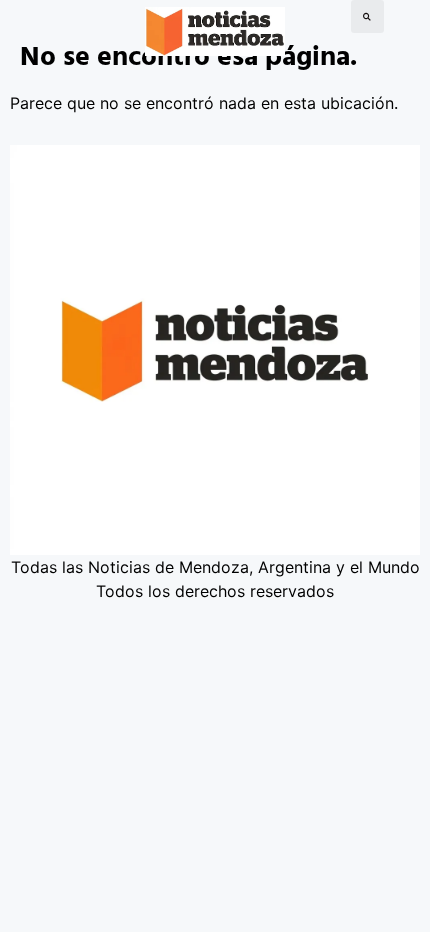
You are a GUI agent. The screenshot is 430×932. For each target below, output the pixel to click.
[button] (367, 16)
